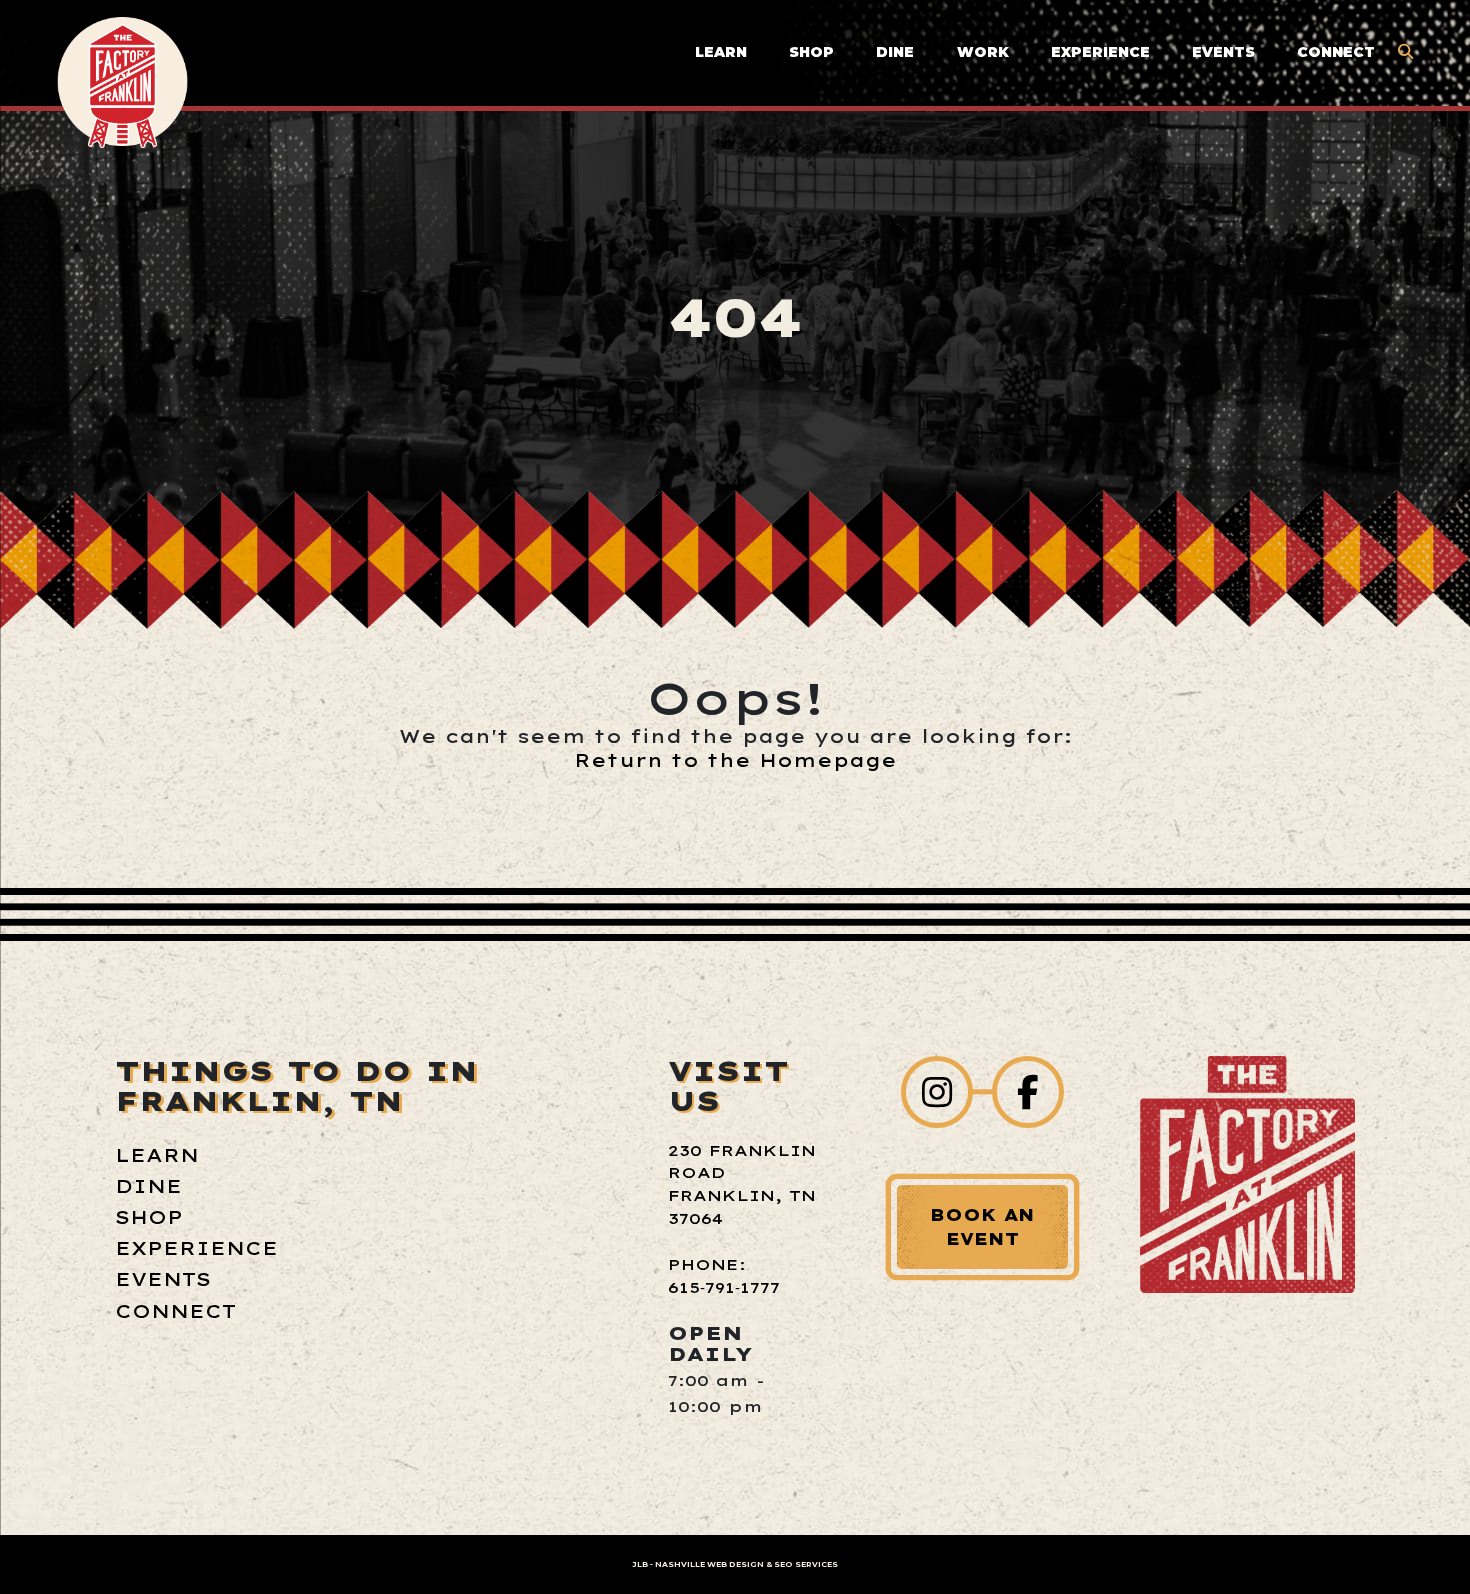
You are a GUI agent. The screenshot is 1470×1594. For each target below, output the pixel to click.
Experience (1100, 52)
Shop (811, 52)
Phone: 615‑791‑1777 (724, 1276)
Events (1223, 52)
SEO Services (806, 1564)
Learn (721, 52)
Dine (895, 52)
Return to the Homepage (735, 760)
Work (983, 52)
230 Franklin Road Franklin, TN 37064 (742, 1185)
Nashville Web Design (709, 1564)
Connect (1336, 52)
